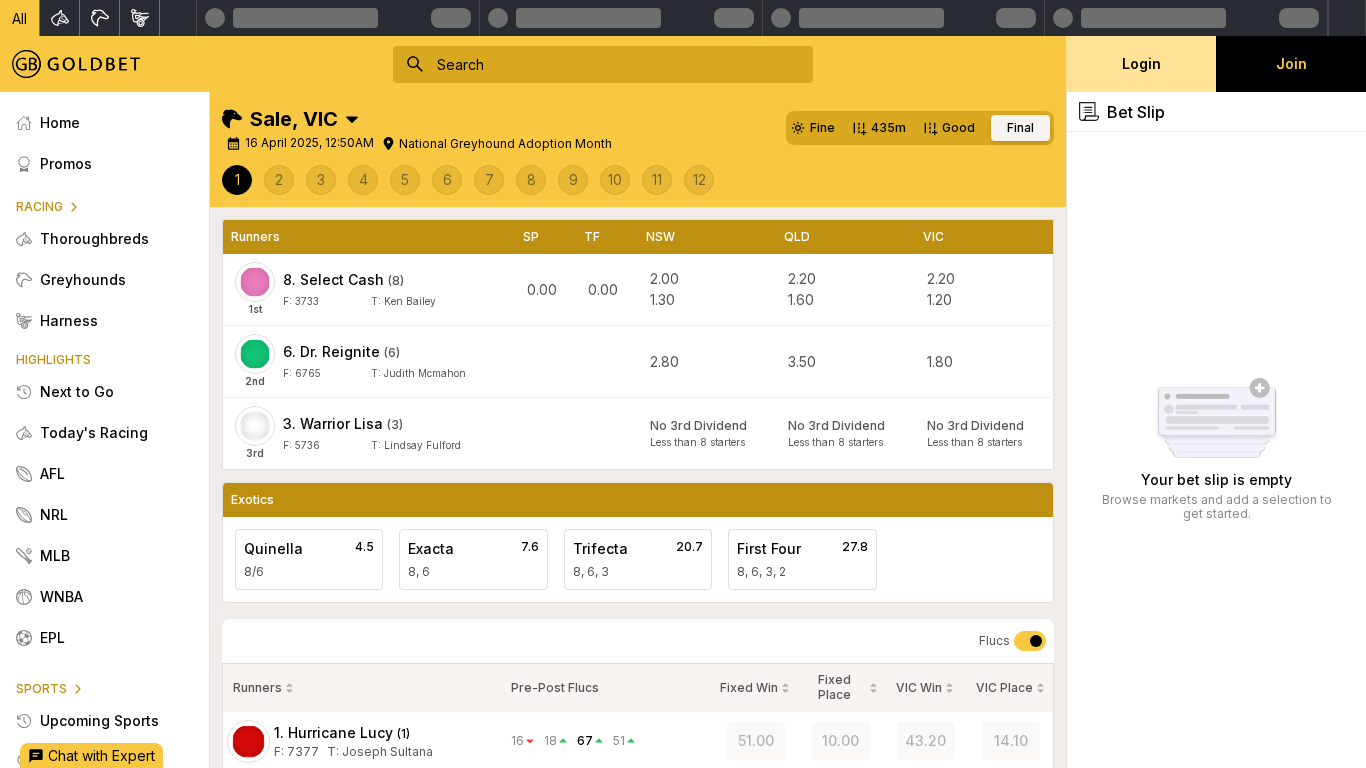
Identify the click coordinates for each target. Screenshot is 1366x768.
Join (1291, 63)
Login (1141, 63)
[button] (20, 18)
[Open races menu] (352, 119)
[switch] (1030, 641)
